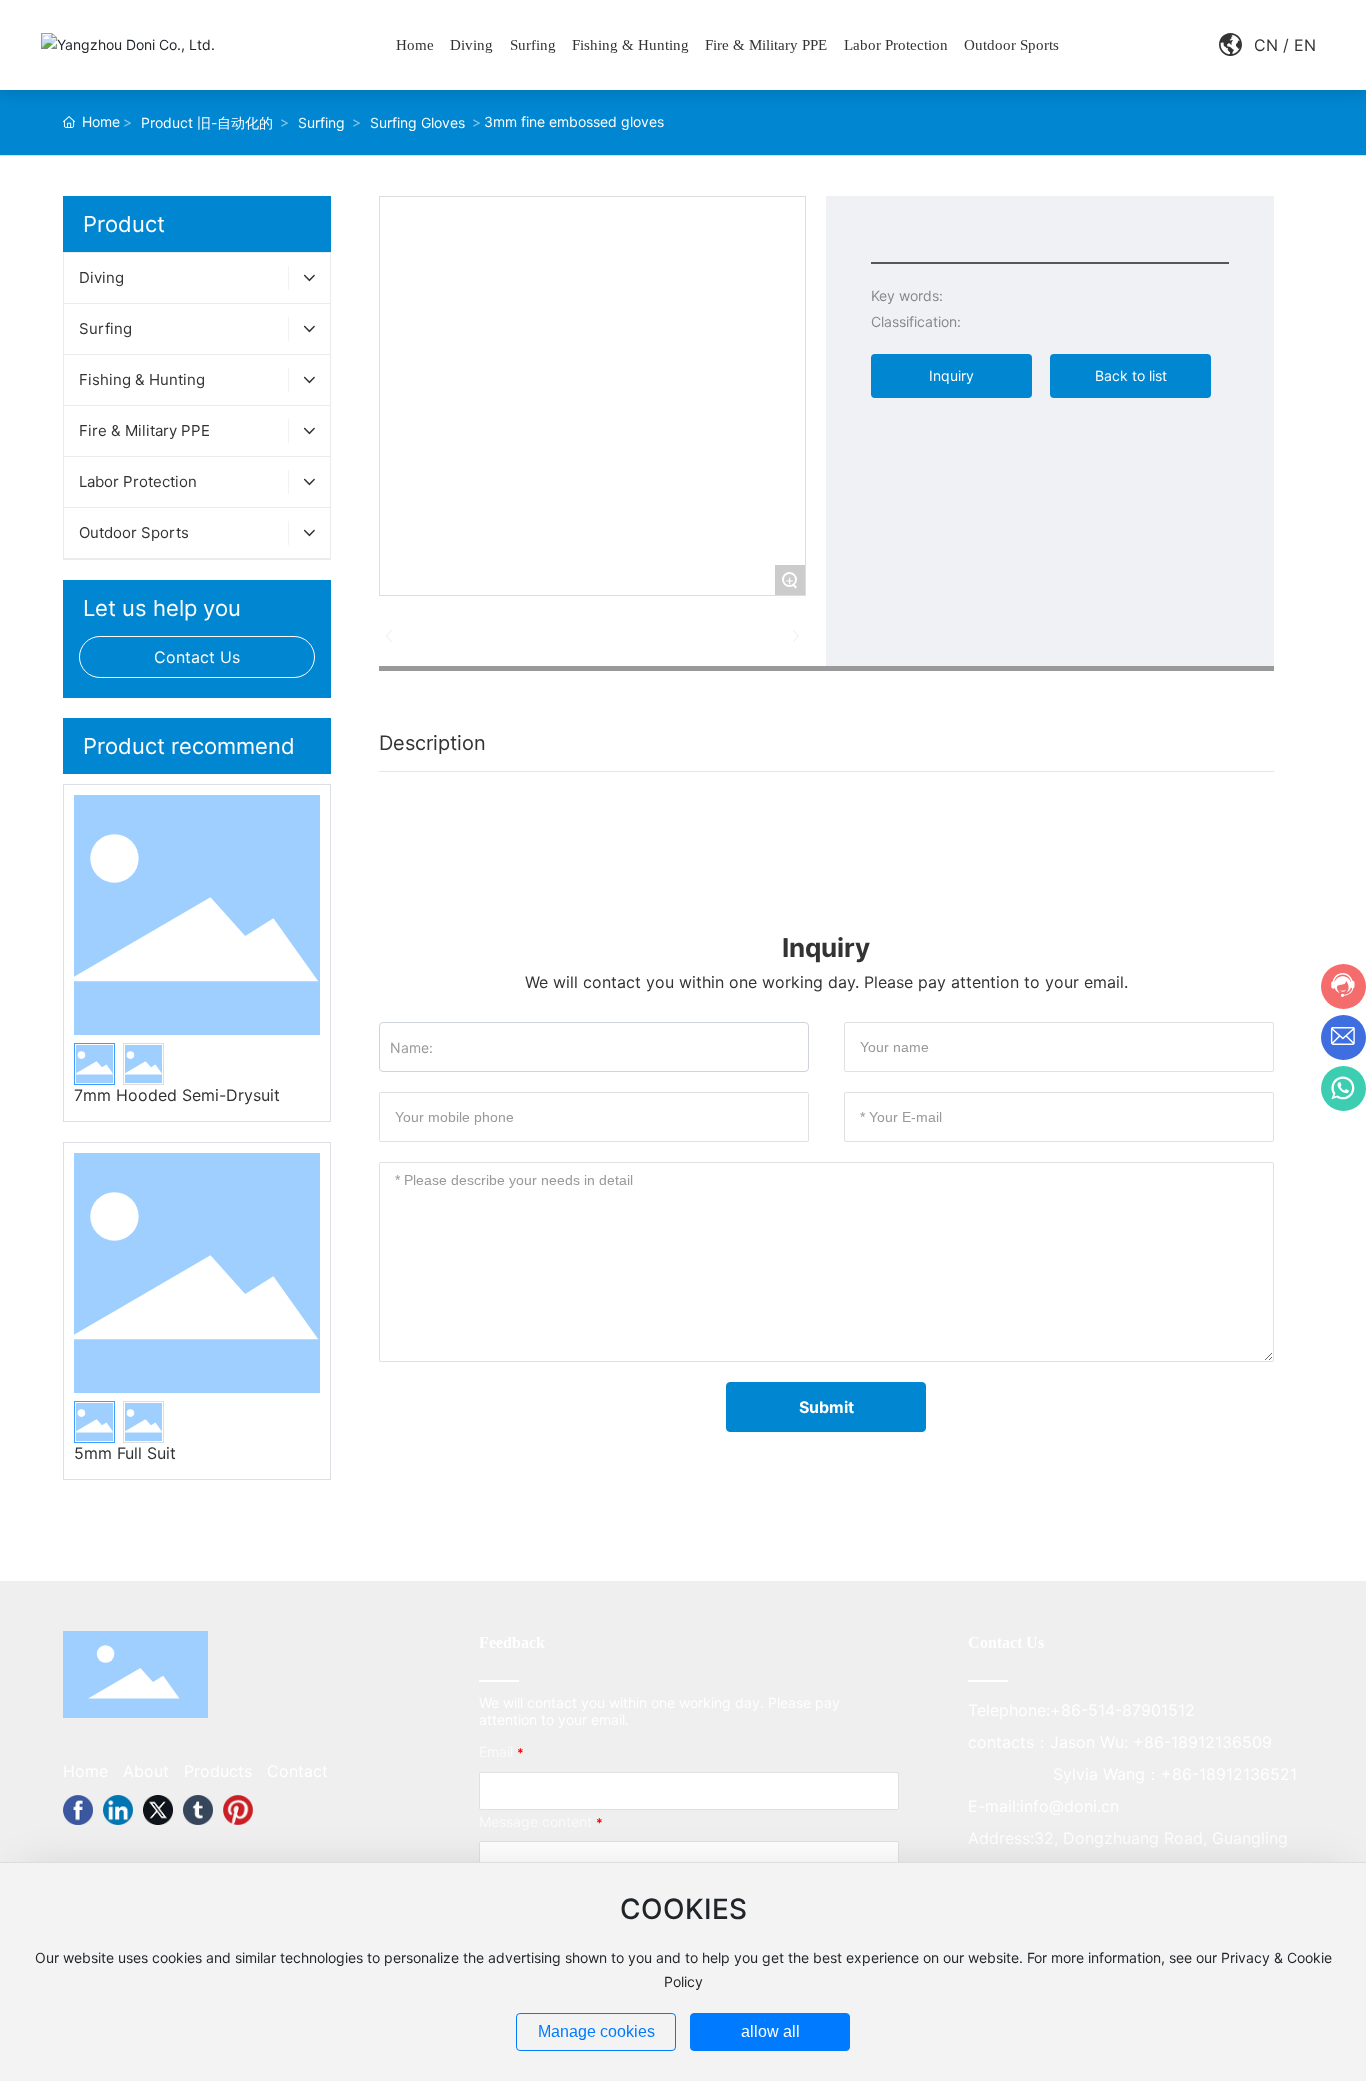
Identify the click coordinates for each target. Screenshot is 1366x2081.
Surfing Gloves (417, 122)
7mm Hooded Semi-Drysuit (177, 1095)
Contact (297, 1771)
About (146, 1771)
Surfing (321, 122)
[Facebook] (78, 1810)
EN (1305, 45)
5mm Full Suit (125, 1453)
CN (1266, 45)
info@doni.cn (1069, 1806)
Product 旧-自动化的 (207, 122)
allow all (770, 2031)
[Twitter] (158, 1810)
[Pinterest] (238, 1810)
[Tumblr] (198, 1810)
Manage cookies (596, 2031)
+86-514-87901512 (1122, 1710)
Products (218, 1771)
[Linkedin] (118, 1810)
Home (85, 1771)
